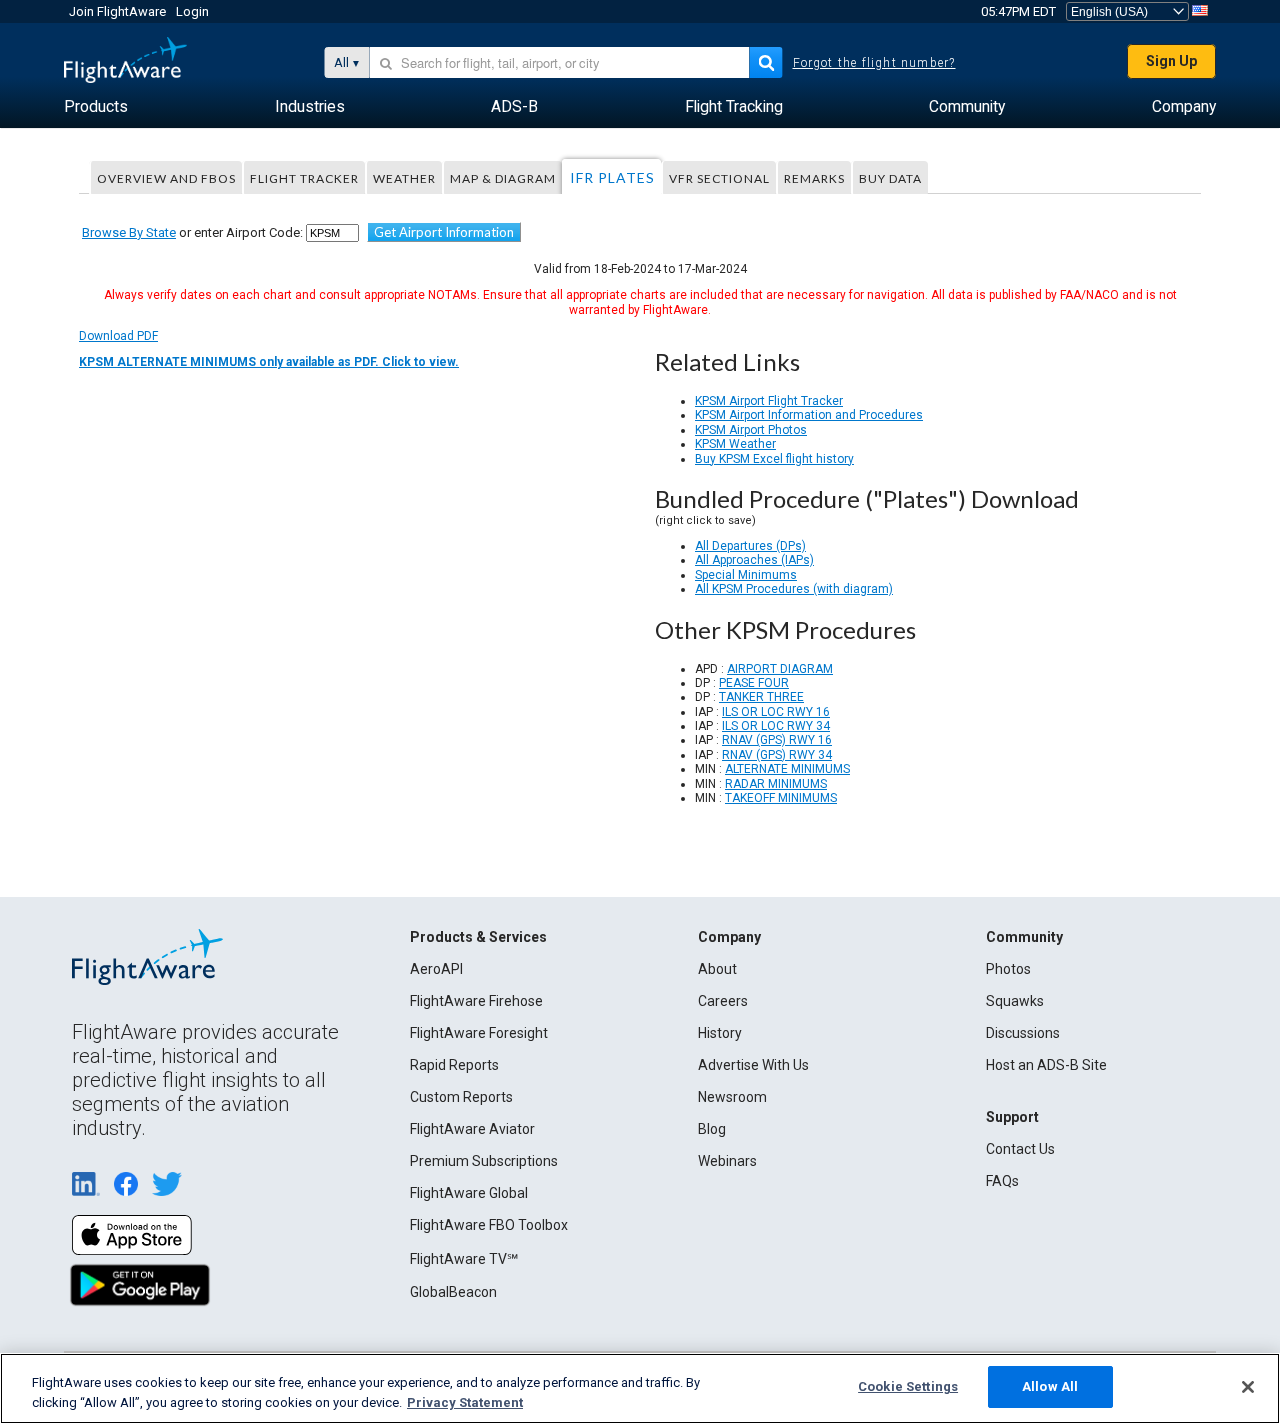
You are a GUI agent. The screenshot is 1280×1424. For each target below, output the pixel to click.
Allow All (1050, 1386)
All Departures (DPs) (750, 546)
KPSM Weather (735, 444)
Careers (723, 1001)
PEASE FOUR (754, 683)
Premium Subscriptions (484, 1161)
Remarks (814, 178)
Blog (712, 1129)
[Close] (1248, 1387)
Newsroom (732, 1097)
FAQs (1002, 1181)
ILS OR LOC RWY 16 (776, 712)
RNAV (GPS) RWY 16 (777, 740)
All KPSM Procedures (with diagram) (794, 589)
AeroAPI (436, 969)
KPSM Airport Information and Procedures (809, 415)
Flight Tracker (304, 178)
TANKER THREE (761, 697)
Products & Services (478, 937)
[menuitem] (96, 107)
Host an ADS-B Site (1046, 1065)
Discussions (1023, 1033)
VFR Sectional (719, 178)
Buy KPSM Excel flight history (774, 459)
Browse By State (129, 232)
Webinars (727, 1161)
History (720, 1033)
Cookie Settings (908, 1386)
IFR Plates (612, 177)
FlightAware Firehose (476, 1001)
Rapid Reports (454, 1065)
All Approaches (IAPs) (754, 560)
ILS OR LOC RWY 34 (776, 726)
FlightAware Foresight (479, 1033)
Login (192, 11)
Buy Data (890, 178)
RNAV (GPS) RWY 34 (777, 755)
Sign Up (1171, 61)
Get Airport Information (444, 232)
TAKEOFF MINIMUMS (781, 798)
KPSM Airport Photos (751, 430)
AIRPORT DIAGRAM (780, 669)
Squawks (1015, 1001)
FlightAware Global (469, 1193)
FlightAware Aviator (472, 1129)
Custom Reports (461, 1097)
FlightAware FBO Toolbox (489, 1225)
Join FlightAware (117, 11)
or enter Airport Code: (192, 232)
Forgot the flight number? (874, 63)
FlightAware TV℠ (464, 1259)
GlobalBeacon (453, 1292)
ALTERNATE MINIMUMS (787, 769)
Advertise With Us (753, 1065)
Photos (1008, 969)
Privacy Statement (465, 1402)
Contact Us (1020, 1149)
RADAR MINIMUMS (776, 784)
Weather (404, 178)
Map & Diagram (503, 178)
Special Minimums (746, 575)
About (717, 969)
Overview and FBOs (166, 178)
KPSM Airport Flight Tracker (769, 401)
